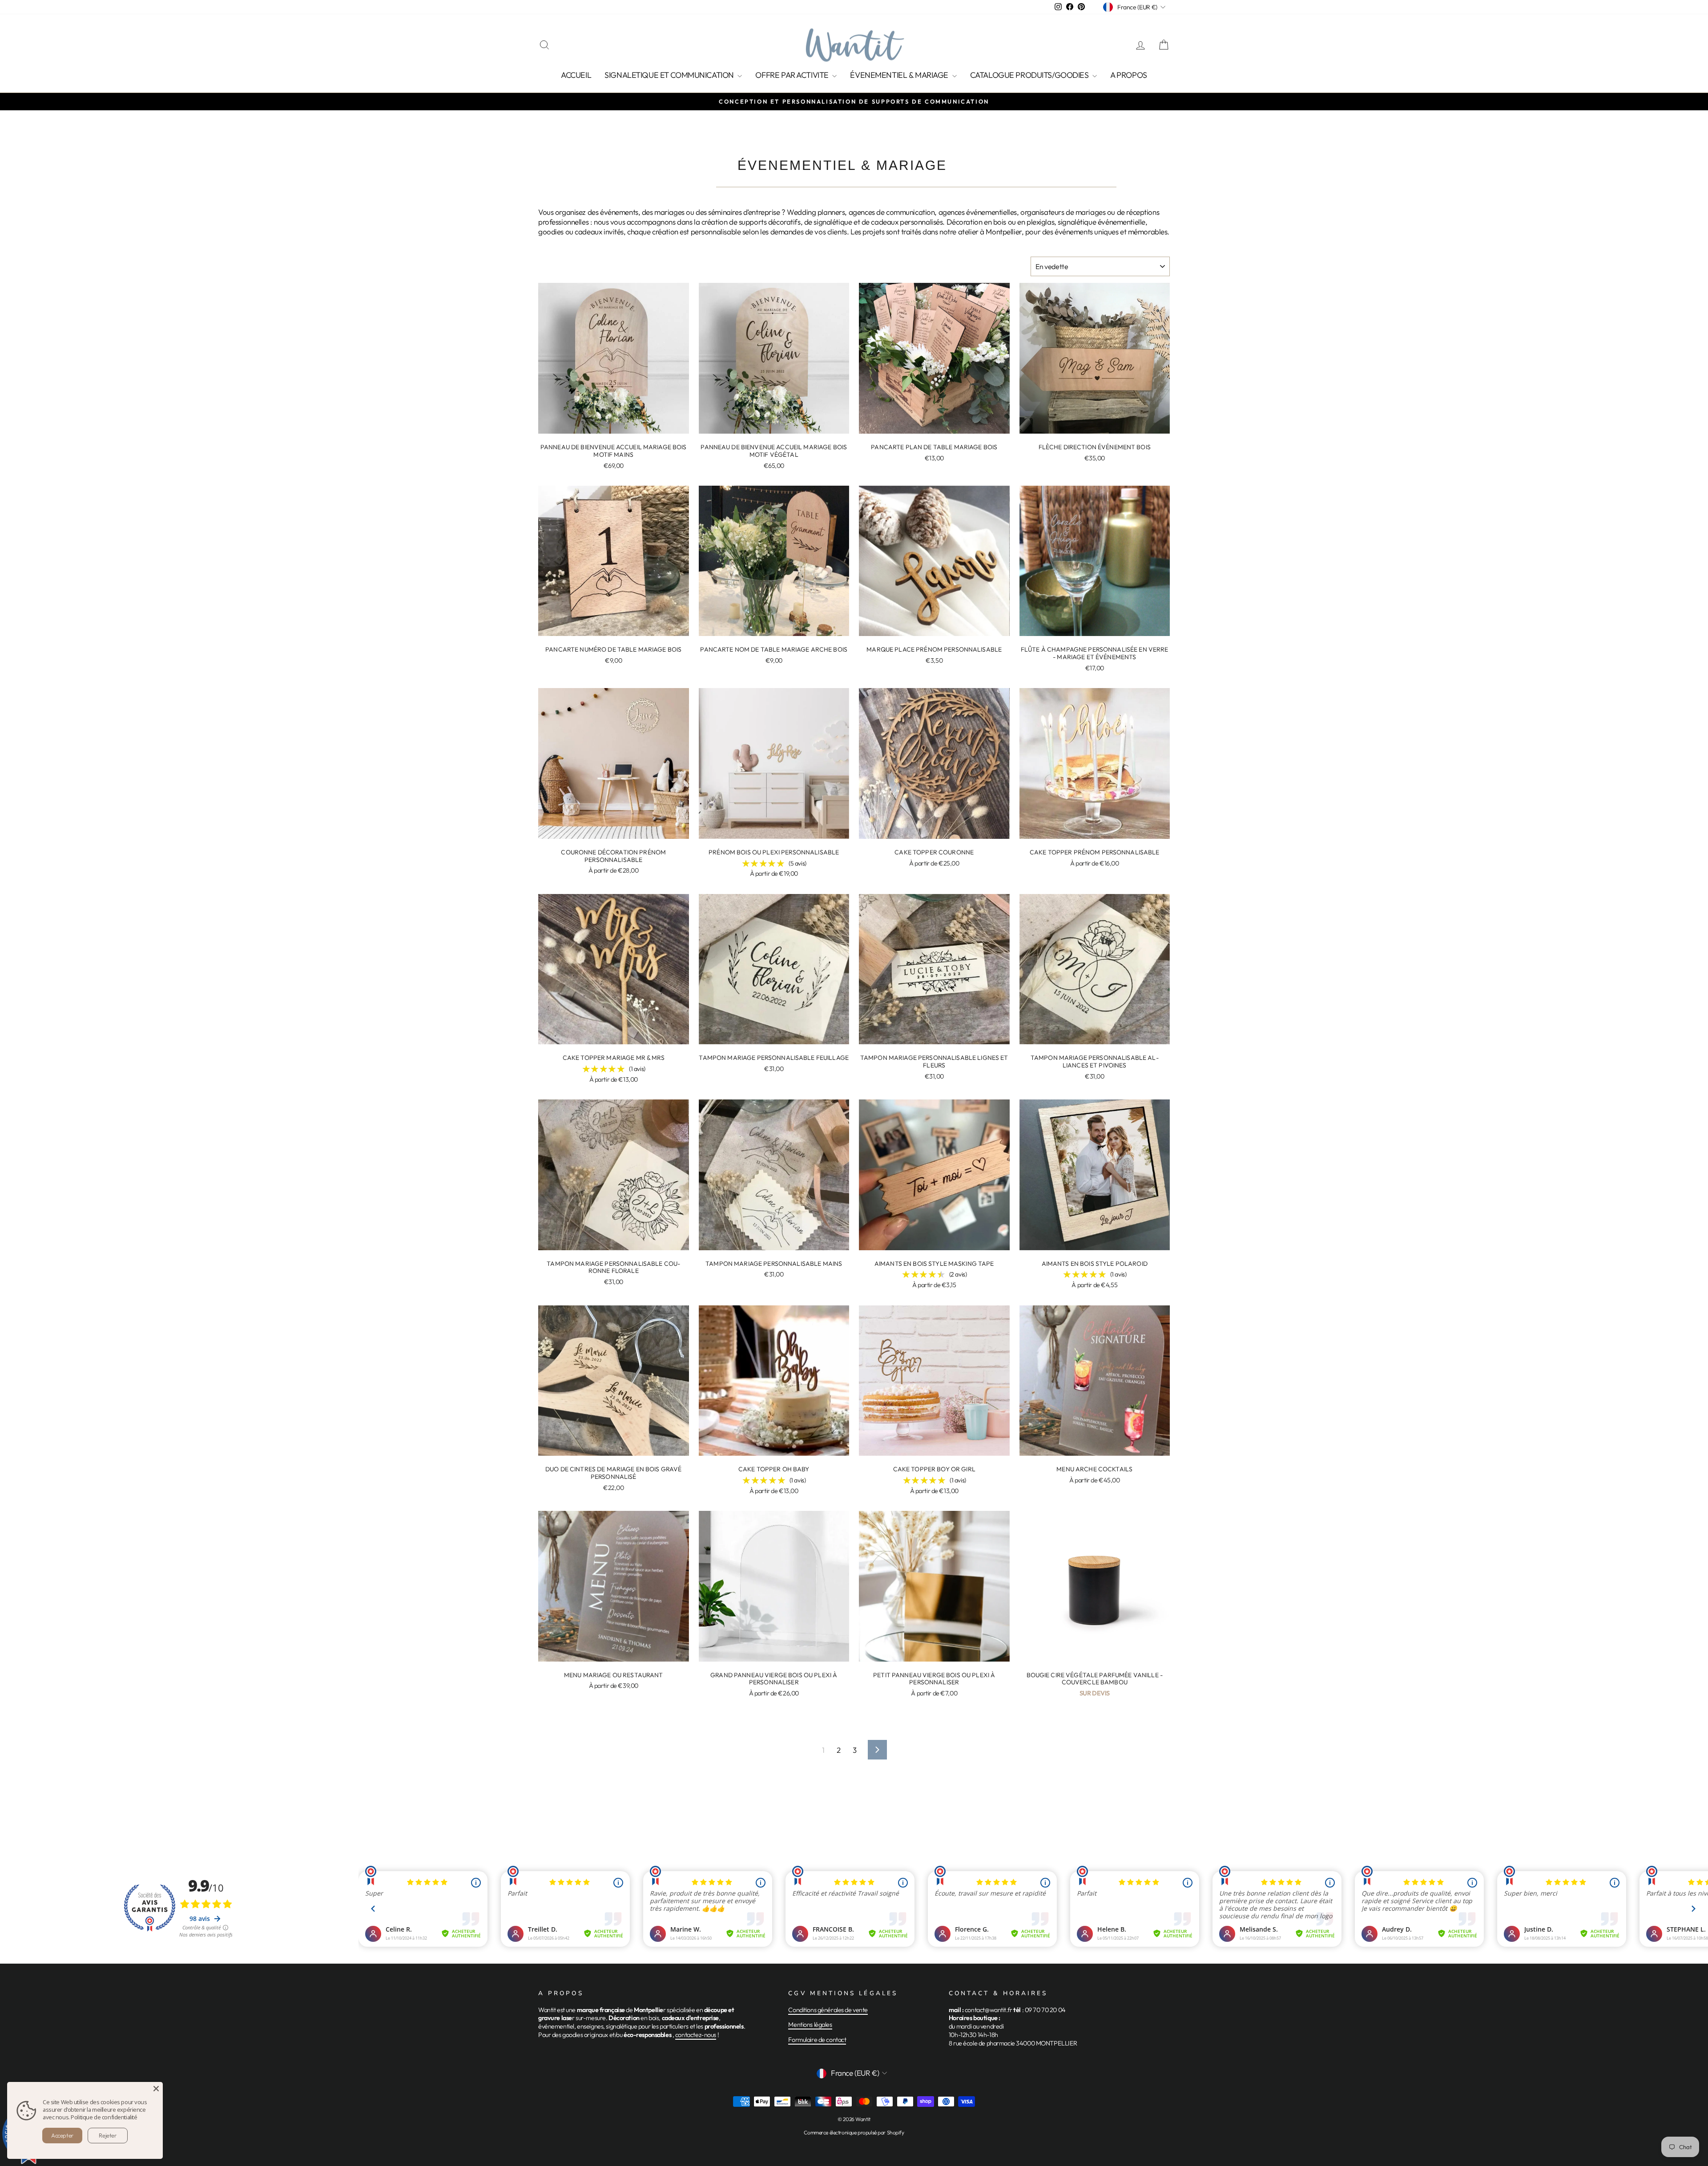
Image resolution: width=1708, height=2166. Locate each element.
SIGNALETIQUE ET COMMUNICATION (670, 75)
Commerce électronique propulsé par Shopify (854, 2132)
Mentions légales (810, 2025)
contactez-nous (696, 2035)
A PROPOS (1129, 75)
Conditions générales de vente (828, 2010)
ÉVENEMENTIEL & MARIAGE (900, 75)
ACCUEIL (576, 75)
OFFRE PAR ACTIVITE (793, 75)
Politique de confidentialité (104, 2117)
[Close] (156, 2089)
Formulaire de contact (817, 2040)
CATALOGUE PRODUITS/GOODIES (1030, 75)
